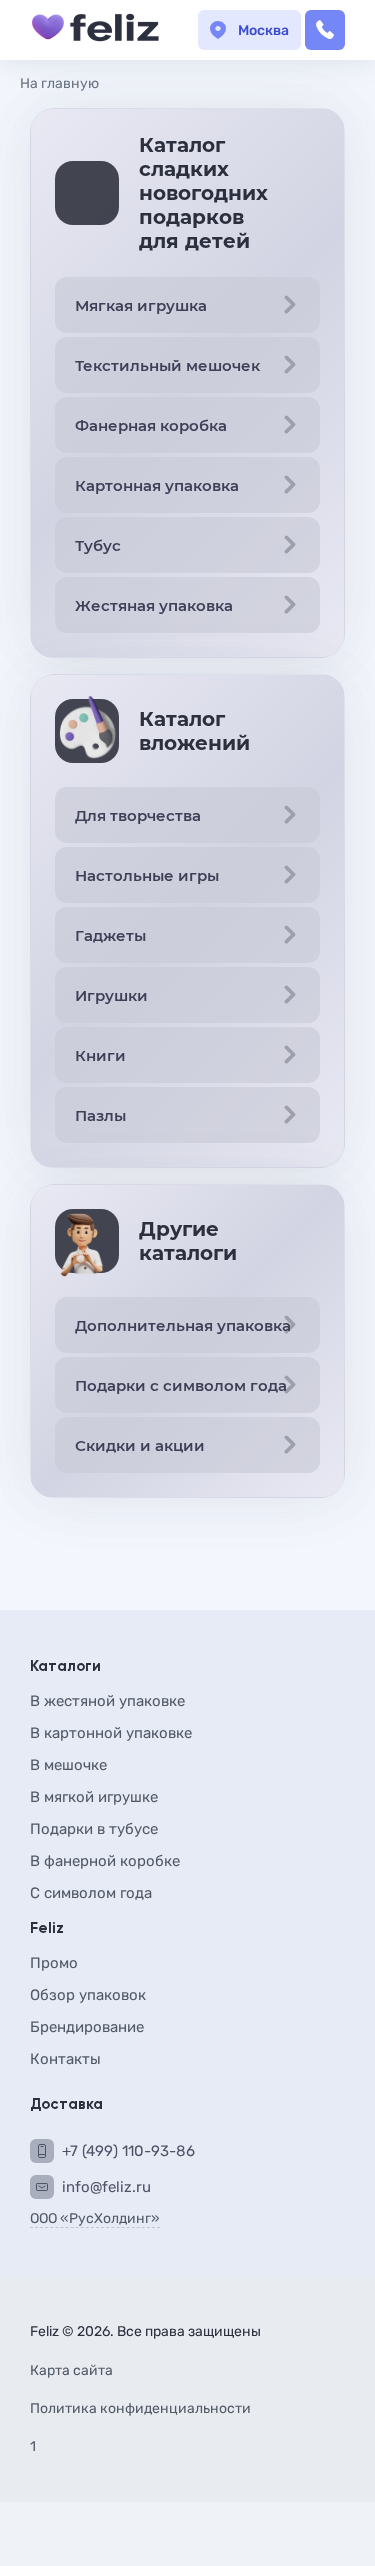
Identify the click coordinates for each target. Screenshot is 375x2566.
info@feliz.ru (106, 2187)
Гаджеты (110, 935)
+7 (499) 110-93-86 (128, 2151)
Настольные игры (147, 875)
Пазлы (100, 1115)
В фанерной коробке (105, 1861)
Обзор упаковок (88, 1995)
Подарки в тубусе (94, 1829)
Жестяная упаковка (154, 605)
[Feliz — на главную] (95, 30)
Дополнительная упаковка (183, 1325)
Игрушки (111, 995)
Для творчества (138, 815)
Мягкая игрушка (141, 305)
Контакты (65, 2059)
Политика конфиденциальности (140, 2409)
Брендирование (87, 2027)
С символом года (91, 1893)
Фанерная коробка (151, 425)
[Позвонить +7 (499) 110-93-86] (325, 30)
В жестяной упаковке (107, 1701)
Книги (100, 1055)
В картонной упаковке (111, 1733)
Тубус (98, 545)
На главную (59, 83)
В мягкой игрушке (94, 1797)
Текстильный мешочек (167, 365)
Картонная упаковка (157, 485)
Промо (54, 1963)
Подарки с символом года (181, 1385)
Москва (263, 30)
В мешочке (68, 1765)
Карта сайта (71, 2371)
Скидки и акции (140, 1445)
